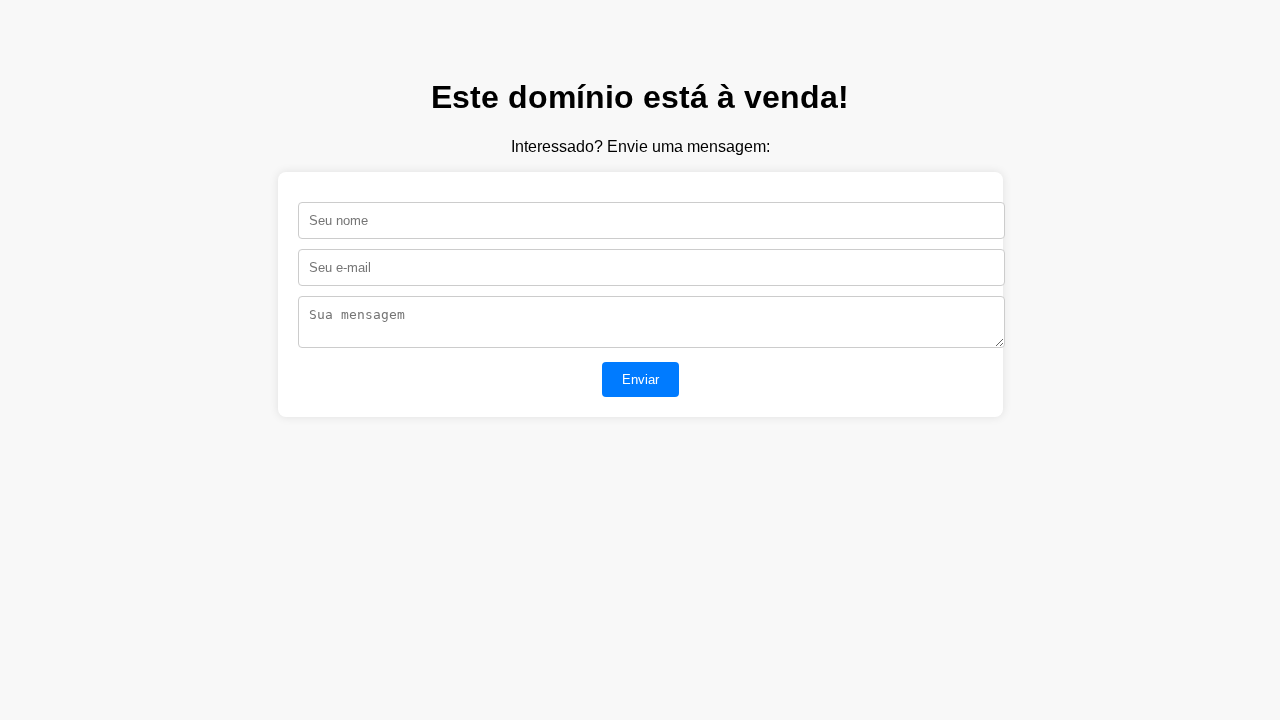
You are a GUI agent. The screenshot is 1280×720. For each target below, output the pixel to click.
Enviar (640, 379)
